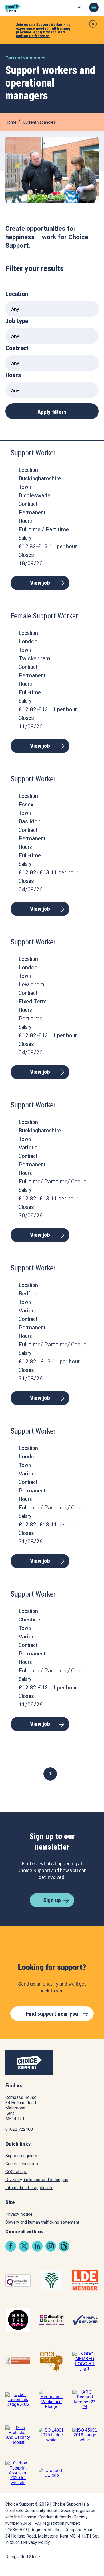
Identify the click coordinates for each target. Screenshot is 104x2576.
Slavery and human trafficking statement (42, 2222)
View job (40, 583)
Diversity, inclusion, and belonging (37, 2180)
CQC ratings (16, 2172)
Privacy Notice (19, 2214)
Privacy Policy (37, 2542)
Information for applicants (29, 2188)
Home (11, 122)
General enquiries (22, 2164)
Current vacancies (39, 122)
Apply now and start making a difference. (41, 34)
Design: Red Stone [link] (23, 2557)
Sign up (52, 1900)
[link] (11, 2250)
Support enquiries (22, 2156)
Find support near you (52, 2014)
